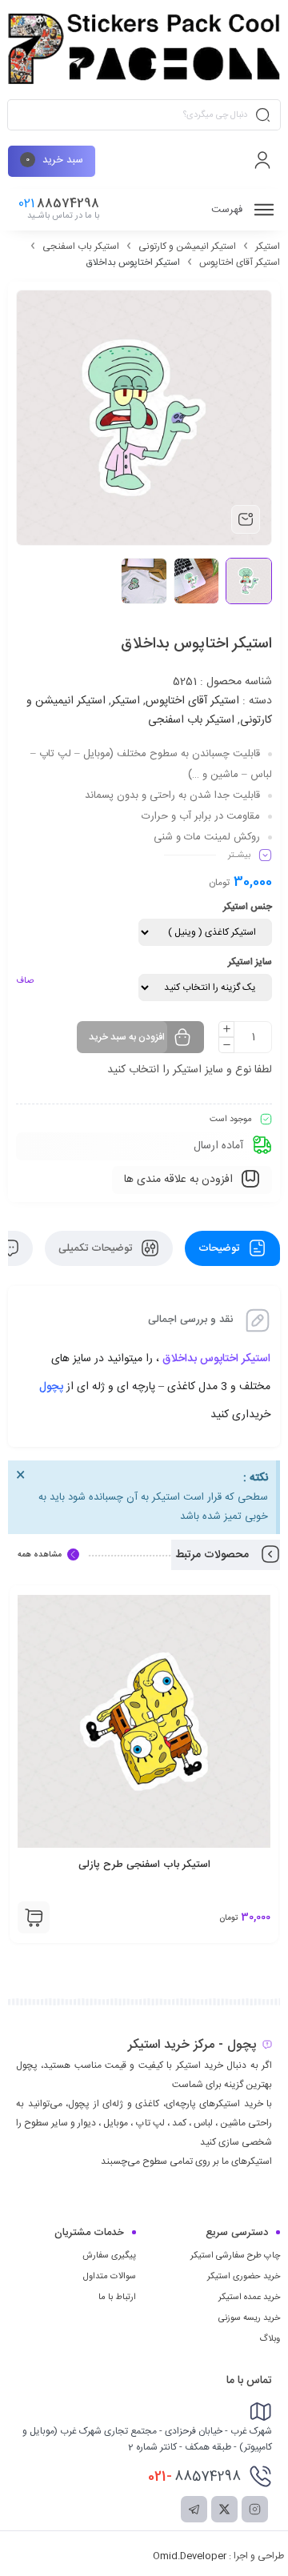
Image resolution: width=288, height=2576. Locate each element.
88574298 (194, 2477)
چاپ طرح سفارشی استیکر (235, 2256)
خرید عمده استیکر (249, 2298)
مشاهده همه (40, 1555)
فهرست (228, 210)
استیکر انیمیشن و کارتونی (187, 246)
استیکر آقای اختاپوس (240, 262)
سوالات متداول (110, 2277)
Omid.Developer (190, 2556)
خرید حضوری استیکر (244, 2277)
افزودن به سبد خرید (127, 1037)
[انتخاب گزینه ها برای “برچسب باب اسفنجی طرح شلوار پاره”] (34, 1917)
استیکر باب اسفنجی (81, 246)
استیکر (268, 246)
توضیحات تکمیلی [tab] (97, 1248)
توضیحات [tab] (220, 1248)
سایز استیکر (250, 962)
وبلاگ (270, 2339)
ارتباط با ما (117, 2298)
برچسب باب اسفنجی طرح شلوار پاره (144, 1865)
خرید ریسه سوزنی (249, 2318)
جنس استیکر (248, 907)
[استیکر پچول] (144, 49)
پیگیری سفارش (109, 2256)
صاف (25, 981)
